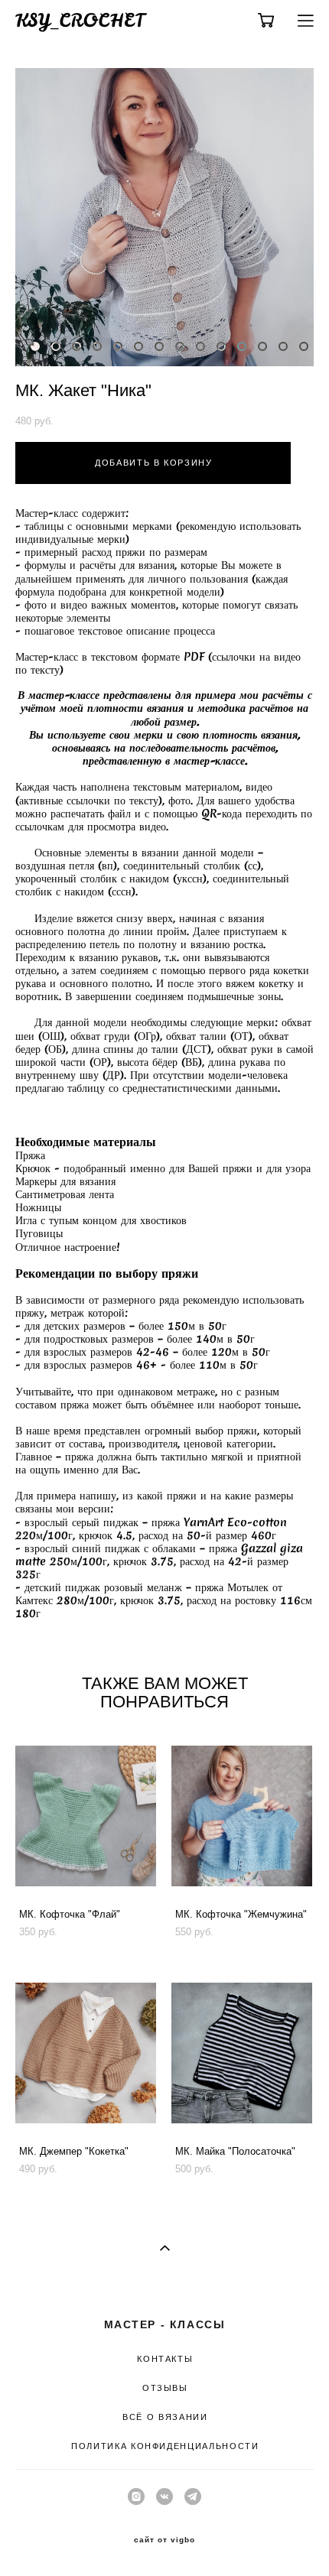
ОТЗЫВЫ (165, 2388)
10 (221, 346)
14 (304, 346)
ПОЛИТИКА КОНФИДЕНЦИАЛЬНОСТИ (165, 2446)
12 (262, 346)
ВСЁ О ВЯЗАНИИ (165, 2417)
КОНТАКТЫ (165, 2359)
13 (283, 346)
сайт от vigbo (164, 2540)
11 (242, 346)
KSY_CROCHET (80, 21)
